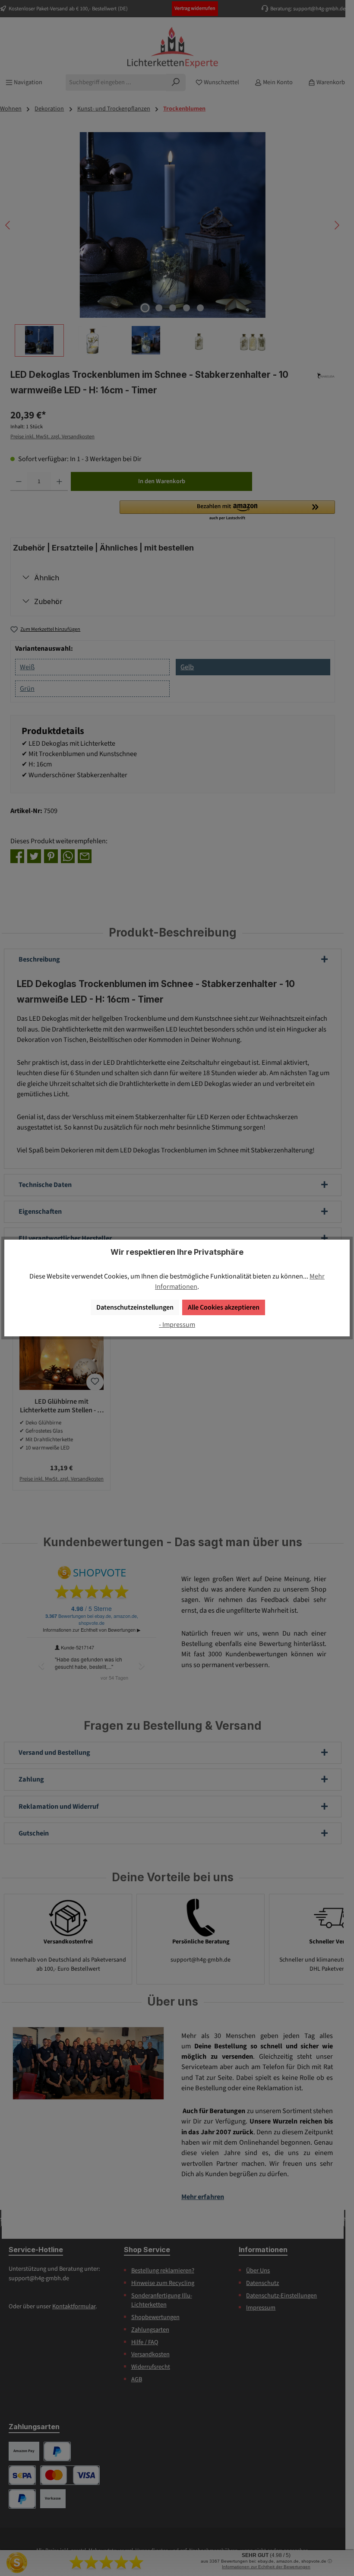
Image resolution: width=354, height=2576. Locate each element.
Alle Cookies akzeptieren (224, 1307)
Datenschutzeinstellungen (135, 1307)
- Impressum (177, 1324)
